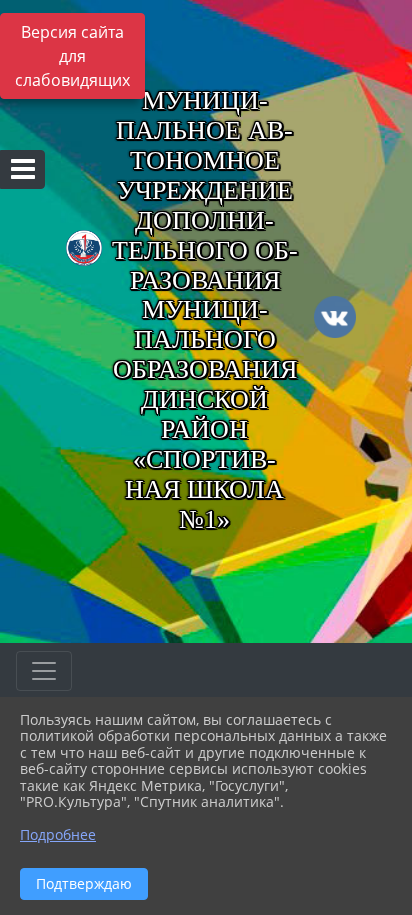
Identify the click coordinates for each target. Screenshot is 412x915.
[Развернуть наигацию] (44, 671)
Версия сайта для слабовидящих (72, 56)
